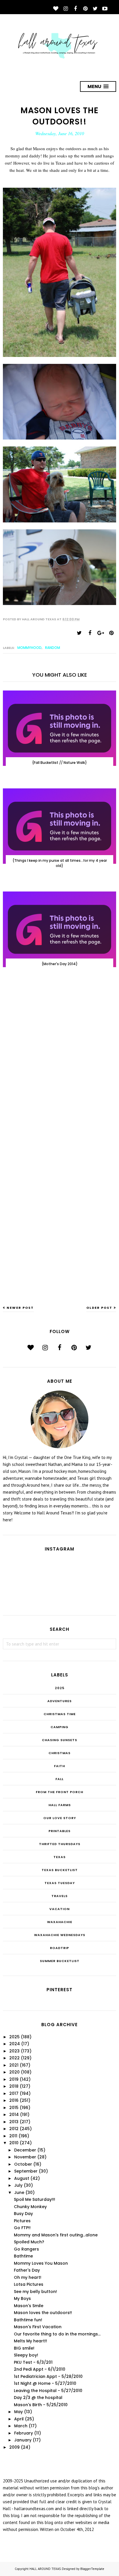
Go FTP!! (22, 2228)
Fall (59, 1779)
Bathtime (23, 2256)
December (25, 2150)
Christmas (59, 1753)
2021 (14, 2065)
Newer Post (20, 1308)
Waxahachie (60, 1922)
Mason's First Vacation (38, 2327)
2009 (14, 2447)
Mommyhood (29, 648)
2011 (13, 2136)
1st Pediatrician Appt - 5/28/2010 (48, 2376)
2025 (60, 1688)
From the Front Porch (59, 1792)
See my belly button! (35, 2292)
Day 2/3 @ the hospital (38, 2398)
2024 (15, 2044)
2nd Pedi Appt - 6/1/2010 (40, 2369)
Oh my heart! (28, 2277)
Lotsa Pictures (29, 2284)
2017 (14, 2093)
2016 (14, 2100)
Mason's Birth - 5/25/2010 (41, 2405)
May (18, 2412)
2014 (14, 2115)
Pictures (22, 2221)
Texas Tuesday (60, 1883)
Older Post (99, 1308)
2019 (14, 2079)
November (25, 2157)
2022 (14, 2058)
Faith (59, 1766)
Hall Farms (60, 1805)
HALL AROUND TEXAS (45, 2569)
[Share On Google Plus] (101, 633)
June (19, 2192)
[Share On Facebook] (90, 633)
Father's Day (27, 2270)
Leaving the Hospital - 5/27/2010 (48, 2391)
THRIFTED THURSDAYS (60, 1844)
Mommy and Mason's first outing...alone (56, 2235)
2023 (14, 2051)
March (21, 2426)
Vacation (59, 1909)
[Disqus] (59, 1066)
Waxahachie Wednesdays (60, 1935)
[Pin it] (111, 633)
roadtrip (59, 1948)
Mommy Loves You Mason (41, 2263)
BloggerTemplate (92, 2569)
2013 (14, 2122)
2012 (14, 2129)
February (24, 2433)
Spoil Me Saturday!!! (35, 2199)
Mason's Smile (29, 2306)
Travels (59, 1896)
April (19, 2419)
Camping (59, 1727)
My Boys (22, 2298)
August (22, 2178)
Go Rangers (26, 2249)
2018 (14, 2086)
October (23, 2164)
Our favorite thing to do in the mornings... (57, 2334)
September (26, 2171)
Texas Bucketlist (60, 1870)
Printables (59, 1831)
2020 (14, 2072)
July (18, 2185)
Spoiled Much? (29, 2242)
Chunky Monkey (30, 2207)
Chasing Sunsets (59, 1740)
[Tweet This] (79, 633)
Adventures (59, 1701)
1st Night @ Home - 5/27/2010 (45, 2383)
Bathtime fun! (28, 2320)
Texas (59, 1857)
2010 (14, 2143)
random (53, 648)
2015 (14, 2108)
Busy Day (23, 2214)
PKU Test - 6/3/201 (33, 2362)
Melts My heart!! (30, 2341)
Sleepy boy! (26, 2355)
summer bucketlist (60, 1961)
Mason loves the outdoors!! (43, 2313)
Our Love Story (60, 1818)
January (23, 2440)
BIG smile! (24, 2348)
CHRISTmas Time (60, 1714)
